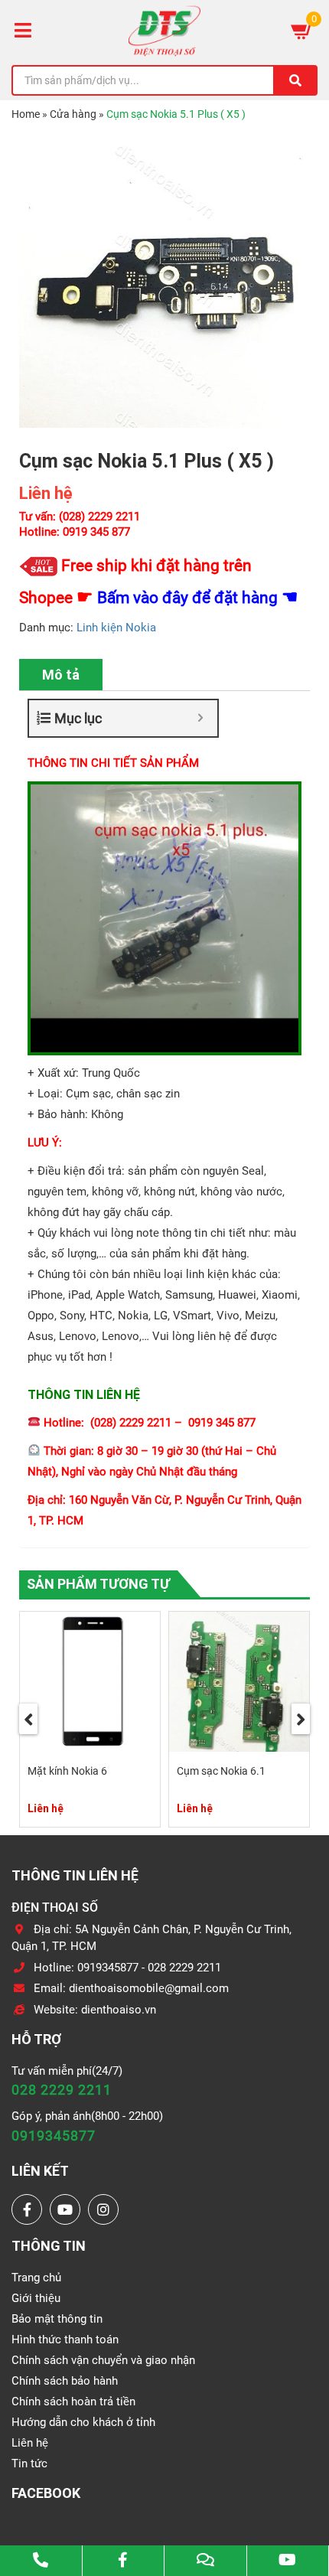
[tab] (61, 675)
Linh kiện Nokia (116, 628)
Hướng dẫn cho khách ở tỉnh (83, 2422)
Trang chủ (36, 2278)
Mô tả (61, 675)
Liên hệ (30, 2443)
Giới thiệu (36, 2298)
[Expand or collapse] (200, 718)
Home (26, 114)
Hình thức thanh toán (65, 2340)
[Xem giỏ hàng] (302, 31)
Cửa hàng (73, 114)
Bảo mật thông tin (57, 2319)
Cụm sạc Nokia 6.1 (221, 1771)
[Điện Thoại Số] (164, 31)
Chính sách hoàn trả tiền (73, 2402)
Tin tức (29, 2464)
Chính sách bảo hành (65, 2381)
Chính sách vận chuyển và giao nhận (103, 2360)
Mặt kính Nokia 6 (67, 1771)
